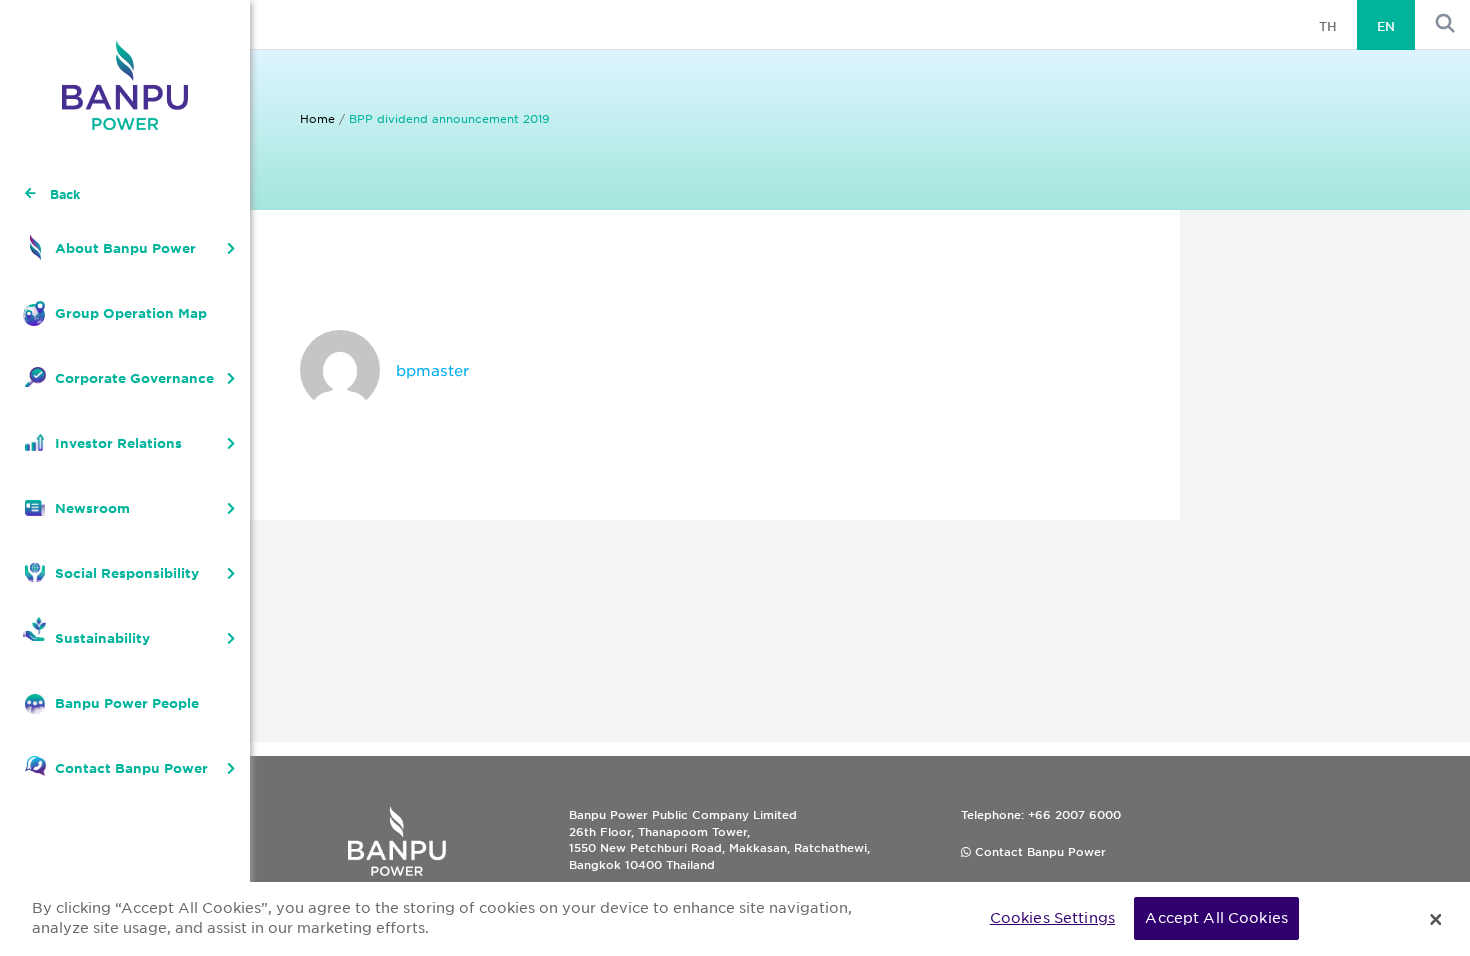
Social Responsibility (127, 573)
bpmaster (432, 369)
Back (65, 194)
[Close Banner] (1436, 919)
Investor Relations (118, 443)
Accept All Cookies (1216, 918)
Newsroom (92, 508)
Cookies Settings (1052, 918)
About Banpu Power (125, 248)
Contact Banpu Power (131, 768)
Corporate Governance (134, 378)
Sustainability (102, 638)
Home (317, 118)
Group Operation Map (131, 313)
